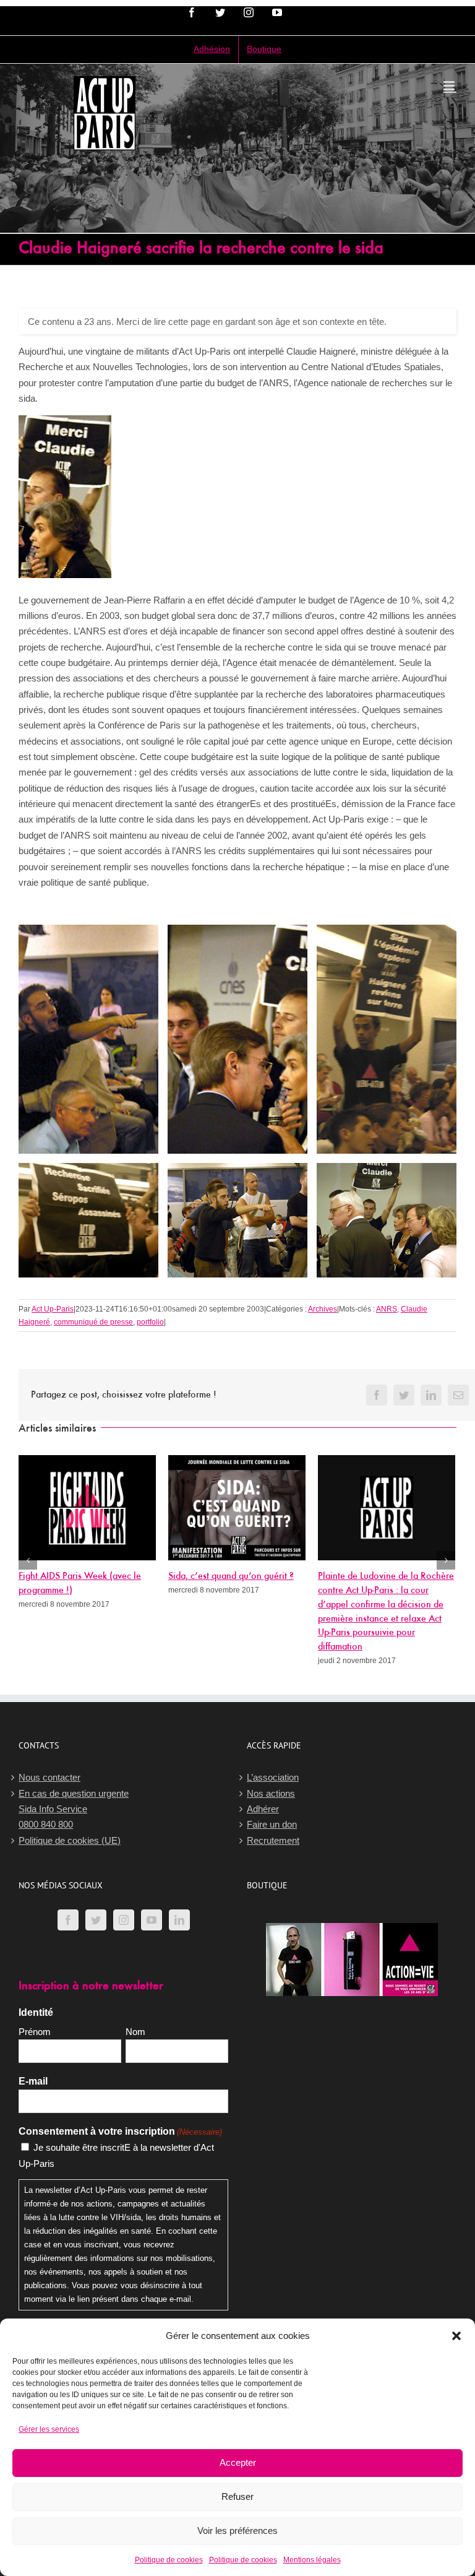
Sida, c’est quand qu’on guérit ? (231, 1576)
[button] (456, 2336)
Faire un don (272, 1824)
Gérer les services (49, 2429)
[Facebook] (68, 1920)
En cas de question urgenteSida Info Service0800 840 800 (74, 1809)
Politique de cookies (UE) (70, 1840)
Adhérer (263, 1809)
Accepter (238, 2462)
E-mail (33, 2081)
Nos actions (271, 1793)
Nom (135, 2032)
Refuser (237, 2496)
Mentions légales (312, 2560)
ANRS (387, 1309)
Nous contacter (49, 1777)
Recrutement (273, 1840)
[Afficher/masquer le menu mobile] (450, 86)
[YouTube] (152, 1920)
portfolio (150, 1322)
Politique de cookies (169, 2560)
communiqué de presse (93, 1322)
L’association (273, 1777)
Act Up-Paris (53, 1309)
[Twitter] (96, 1920)
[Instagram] (124, 1920)
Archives (323, 1309)
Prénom (35, 2032)
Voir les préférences (237, 2531)
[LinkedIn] (179, 1920)
